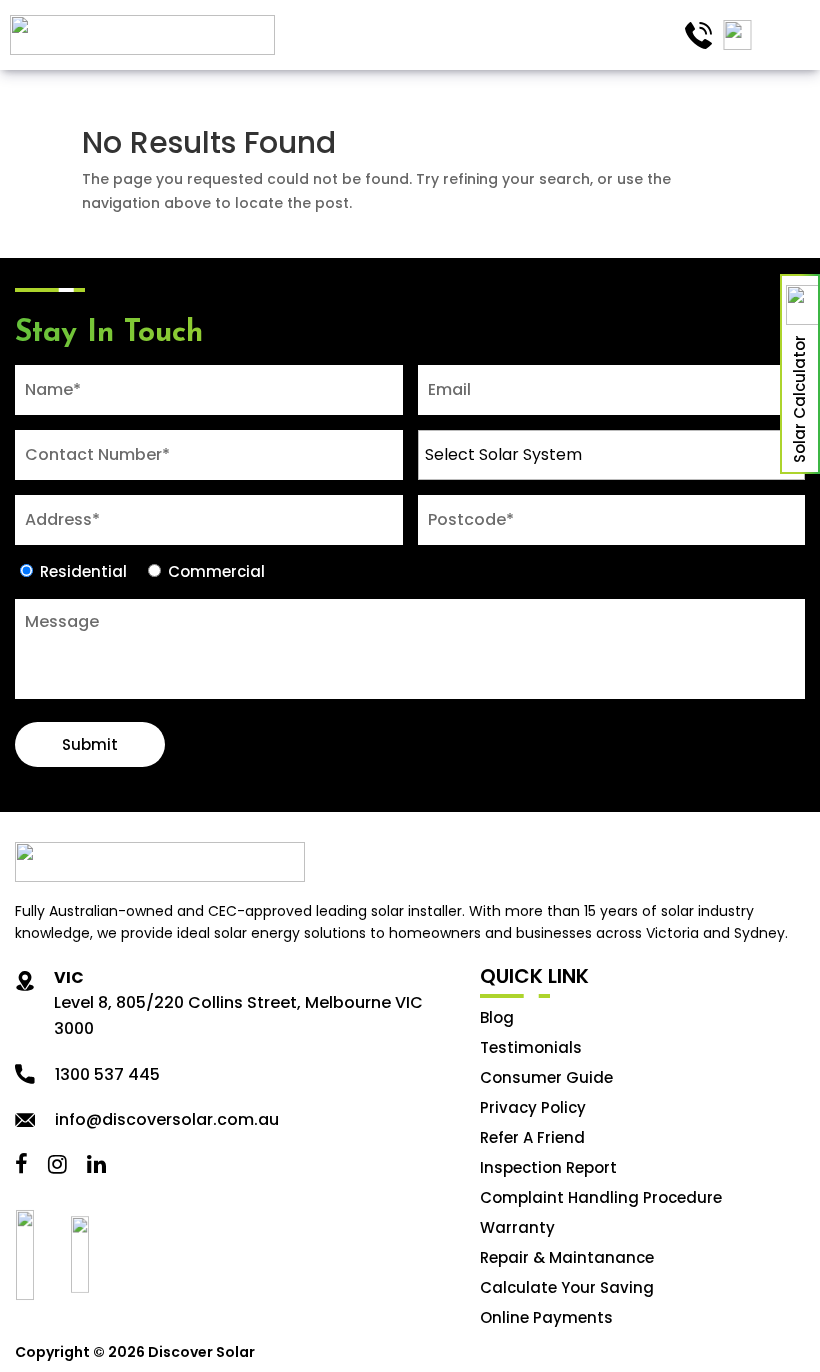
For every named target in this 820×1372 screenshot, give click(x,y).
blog (497, 1017)
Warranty (517, 1227)
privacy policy (533, 1107)
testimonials (531, 1047)
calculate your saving (567, 1287)
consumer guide (546, 1077)
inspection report (548, 1167)
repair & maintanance (567, 1257)
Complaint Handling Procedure (601, 1197)
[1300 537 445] (698, 35)
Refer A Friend (532, 1137)
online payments (546, 1317)
